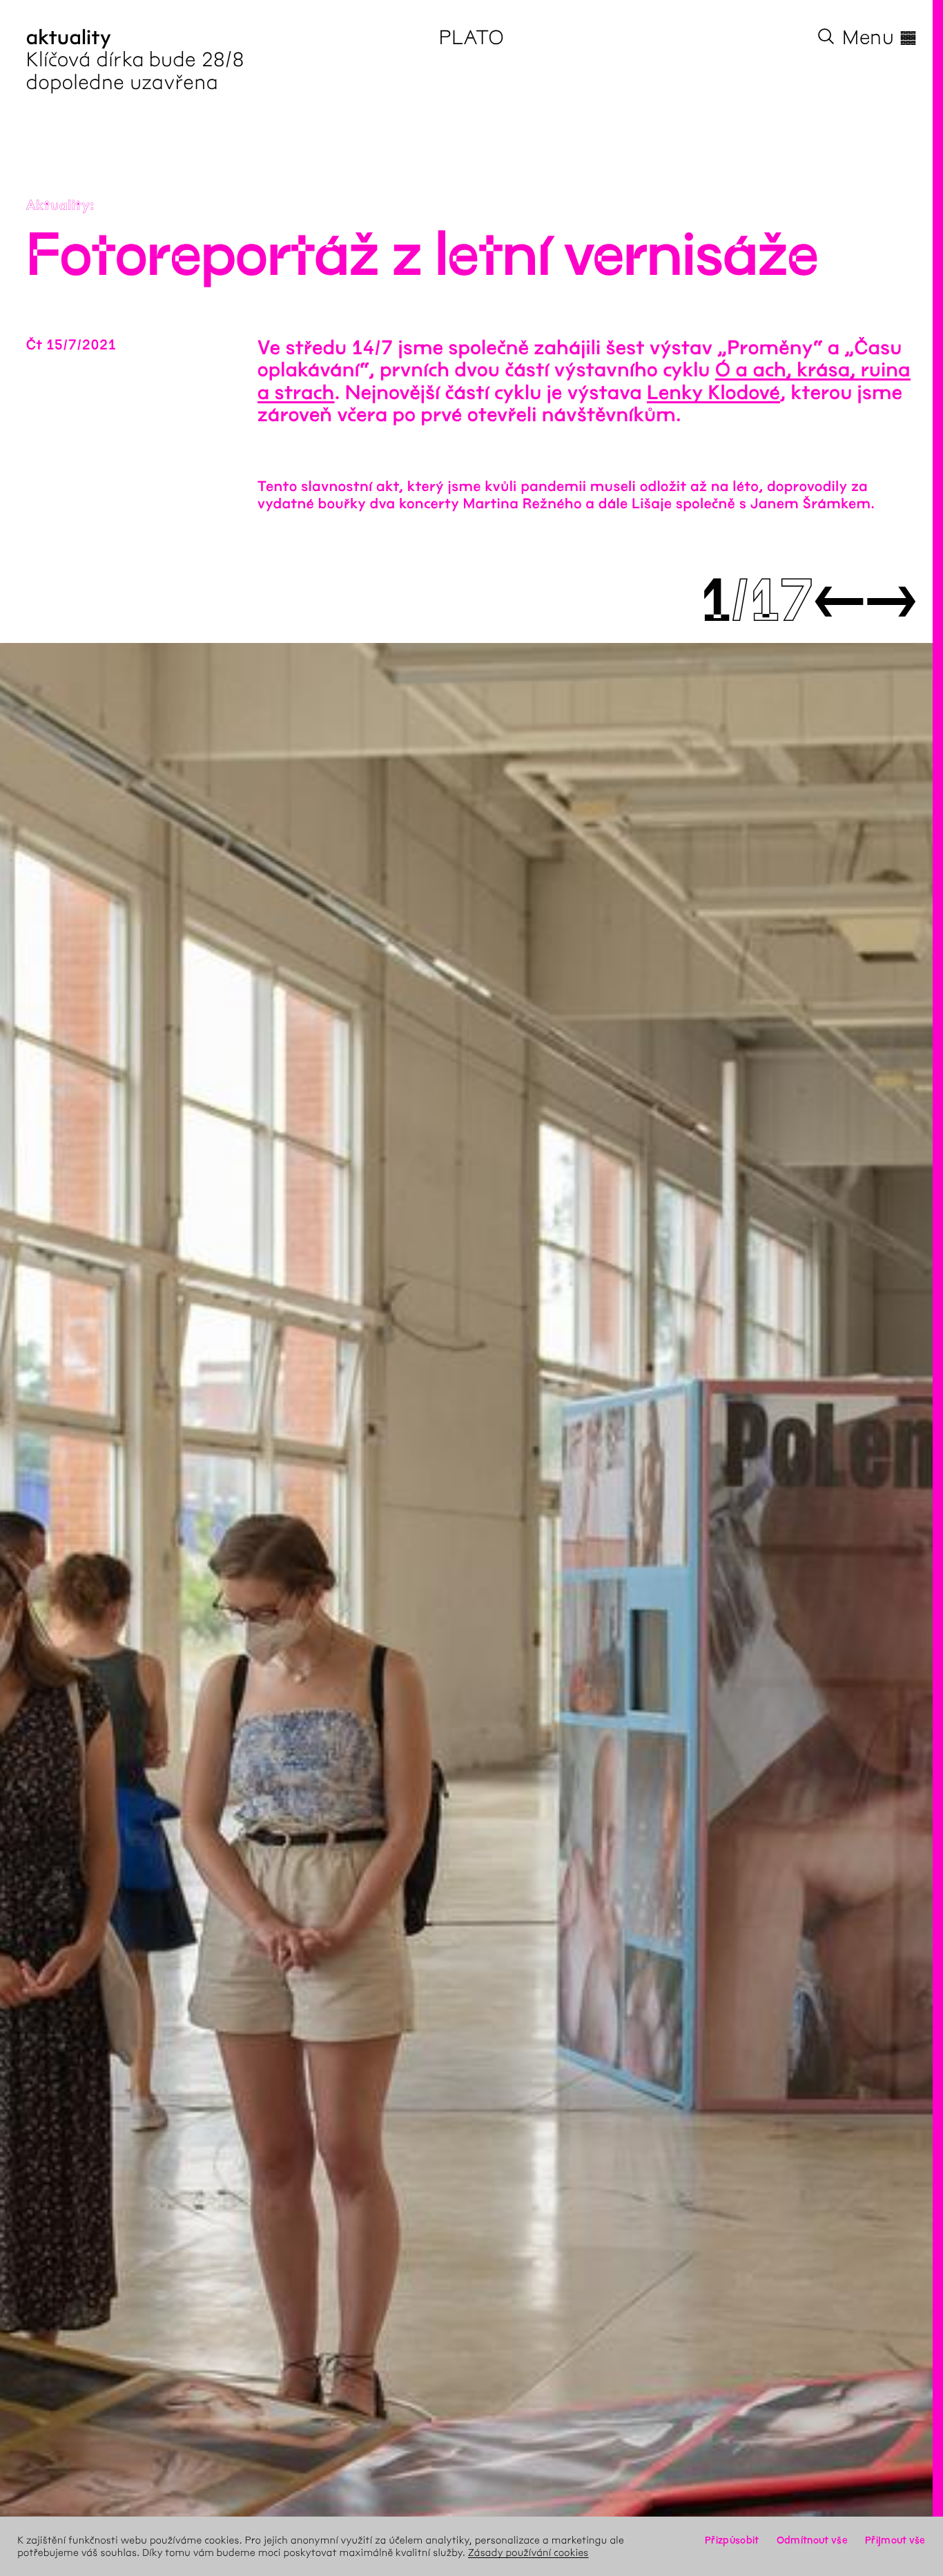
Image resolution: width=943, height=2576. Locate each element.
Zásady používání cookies (528, 2553)
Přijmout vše (895, 2540)
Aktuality (58, 206)
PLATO (472, 37)
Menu (879, 37)
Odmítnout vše (812, 2540)
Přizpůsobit (732, 2540)
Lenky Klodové (713, 393)
